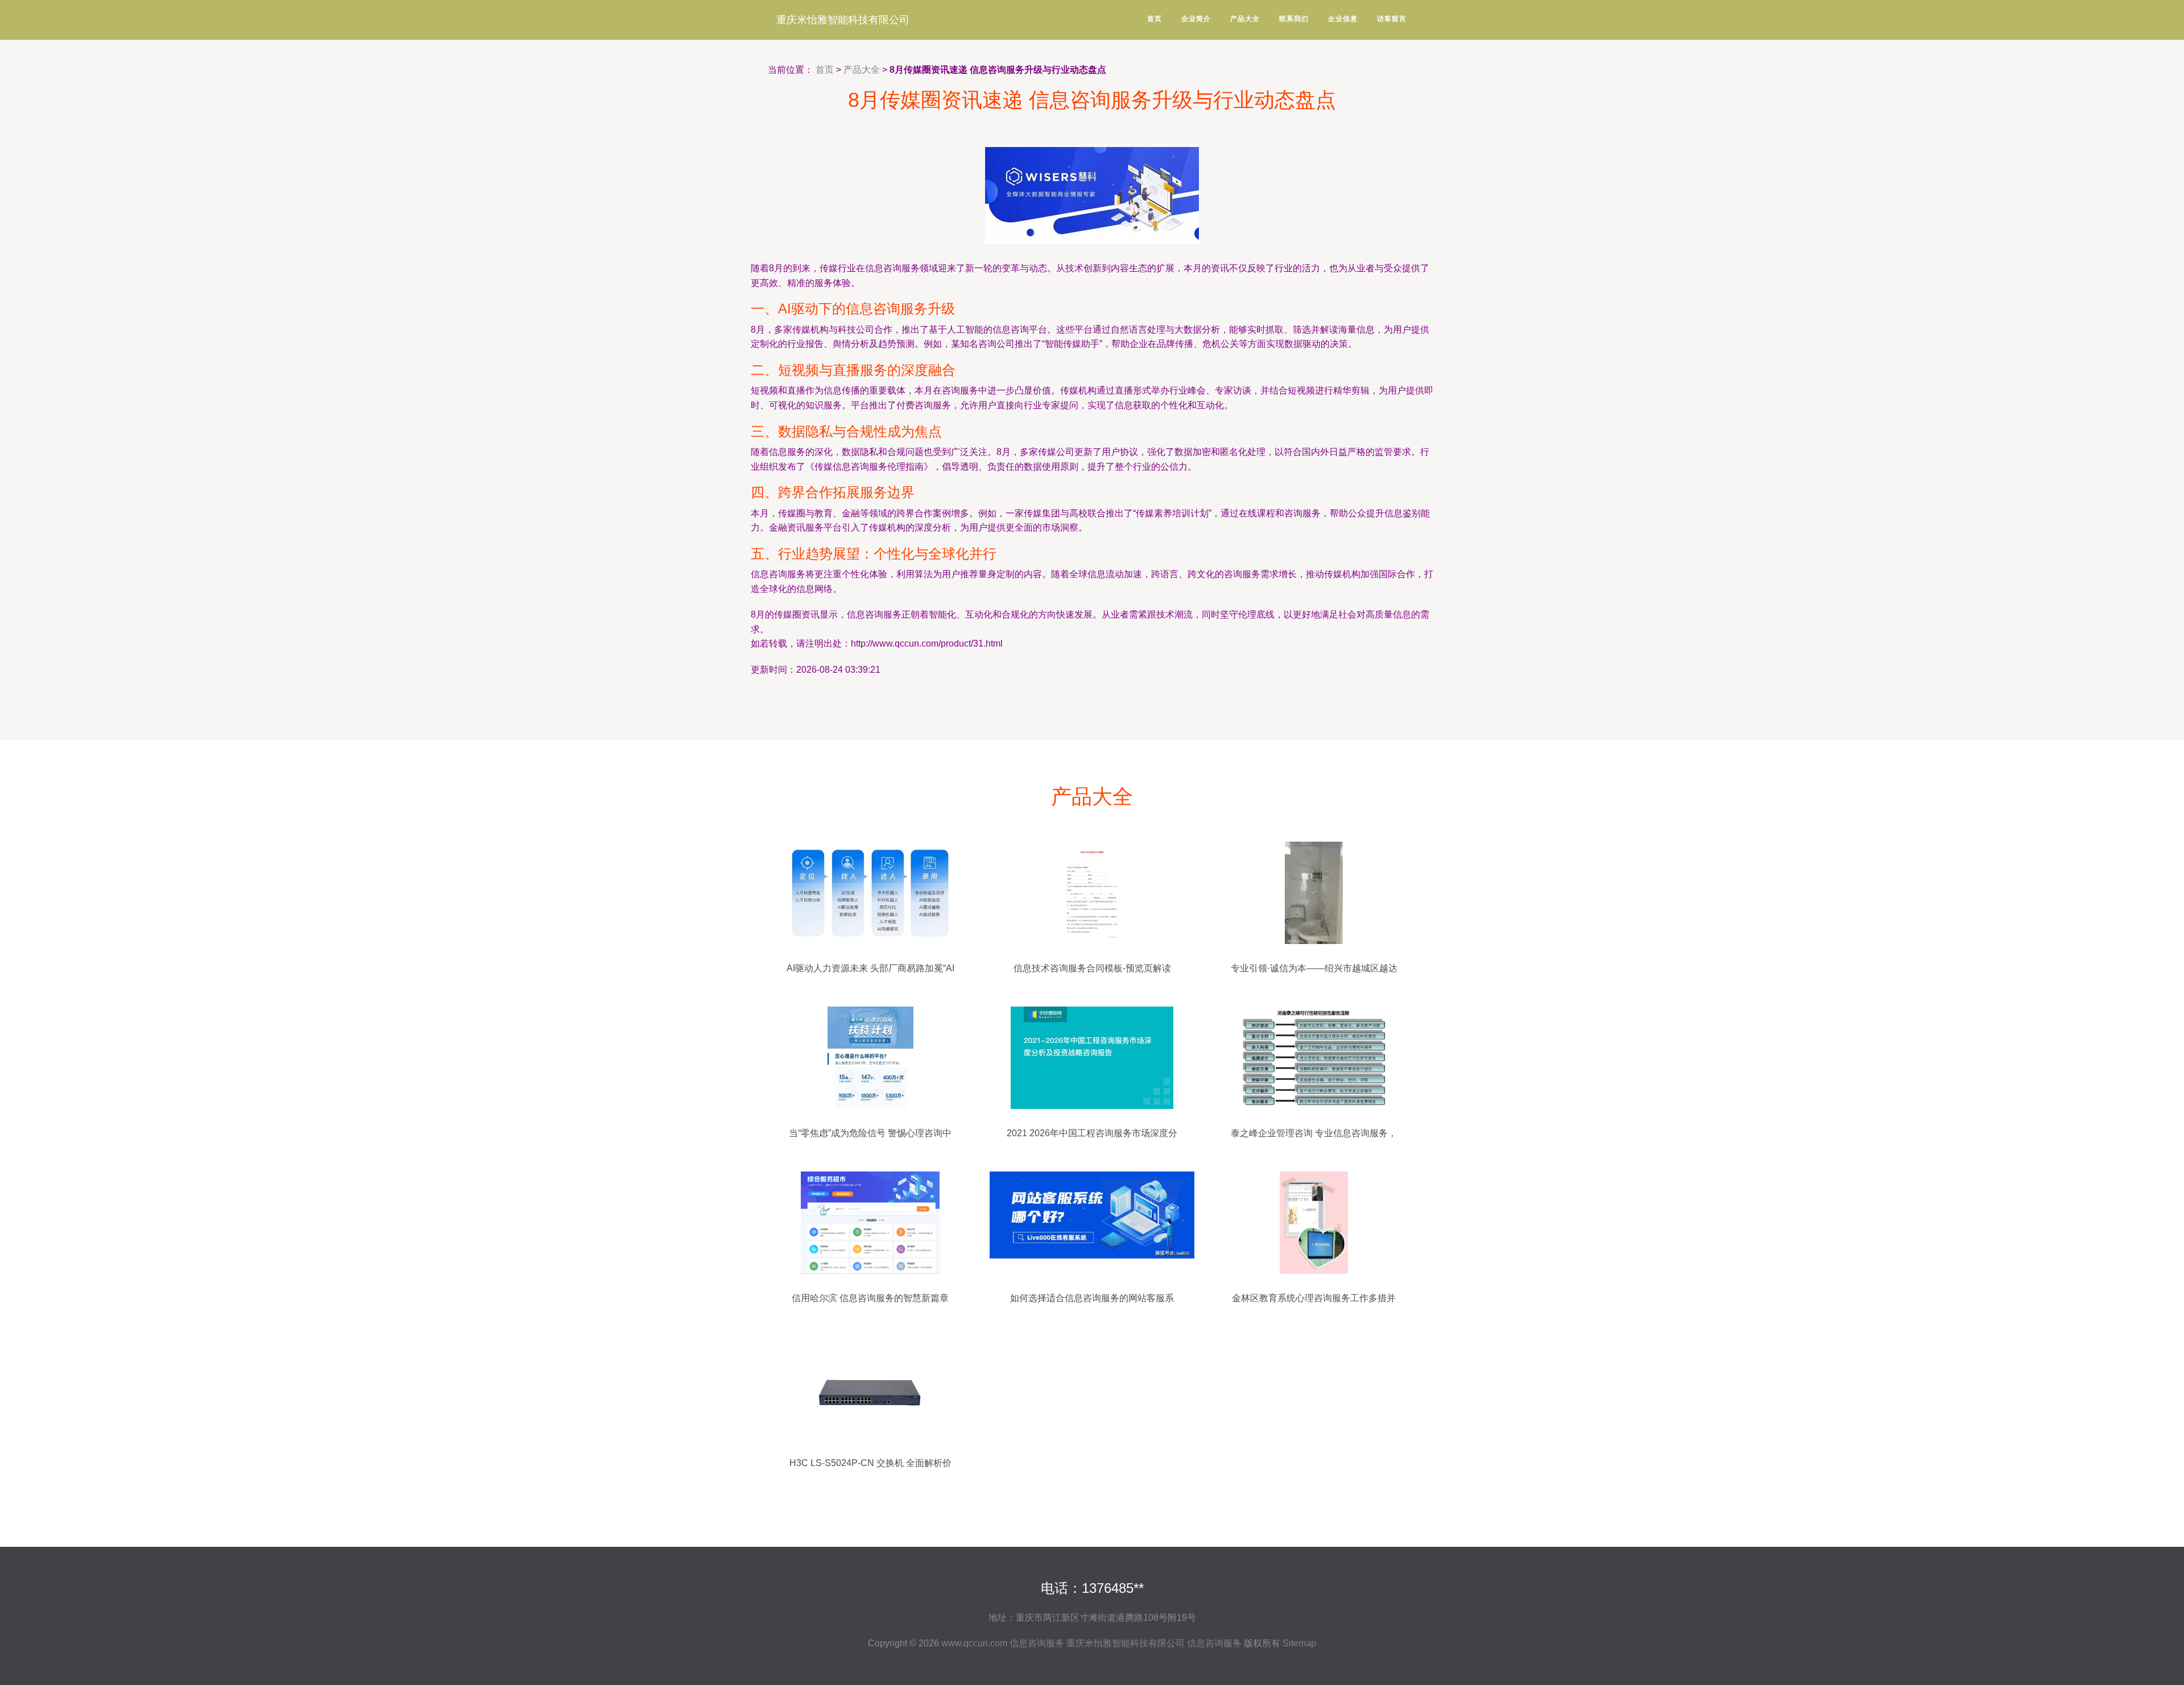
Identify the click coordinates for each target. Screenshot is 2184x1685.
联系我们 (1294, 19)
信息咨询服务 (1037, 1643)
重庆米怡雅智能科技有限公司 (843, 20)
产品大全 (1245, 19)
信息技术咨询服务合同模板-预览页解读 (1092, 968)
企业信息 (1343, 19)
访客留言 (1392, 19)
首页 (1155, 19)
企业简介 (1196, 19)
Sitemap (1299, 1643)
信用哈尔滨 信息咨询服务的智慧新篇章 (870, 1298)
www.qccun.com (974, 1643)
